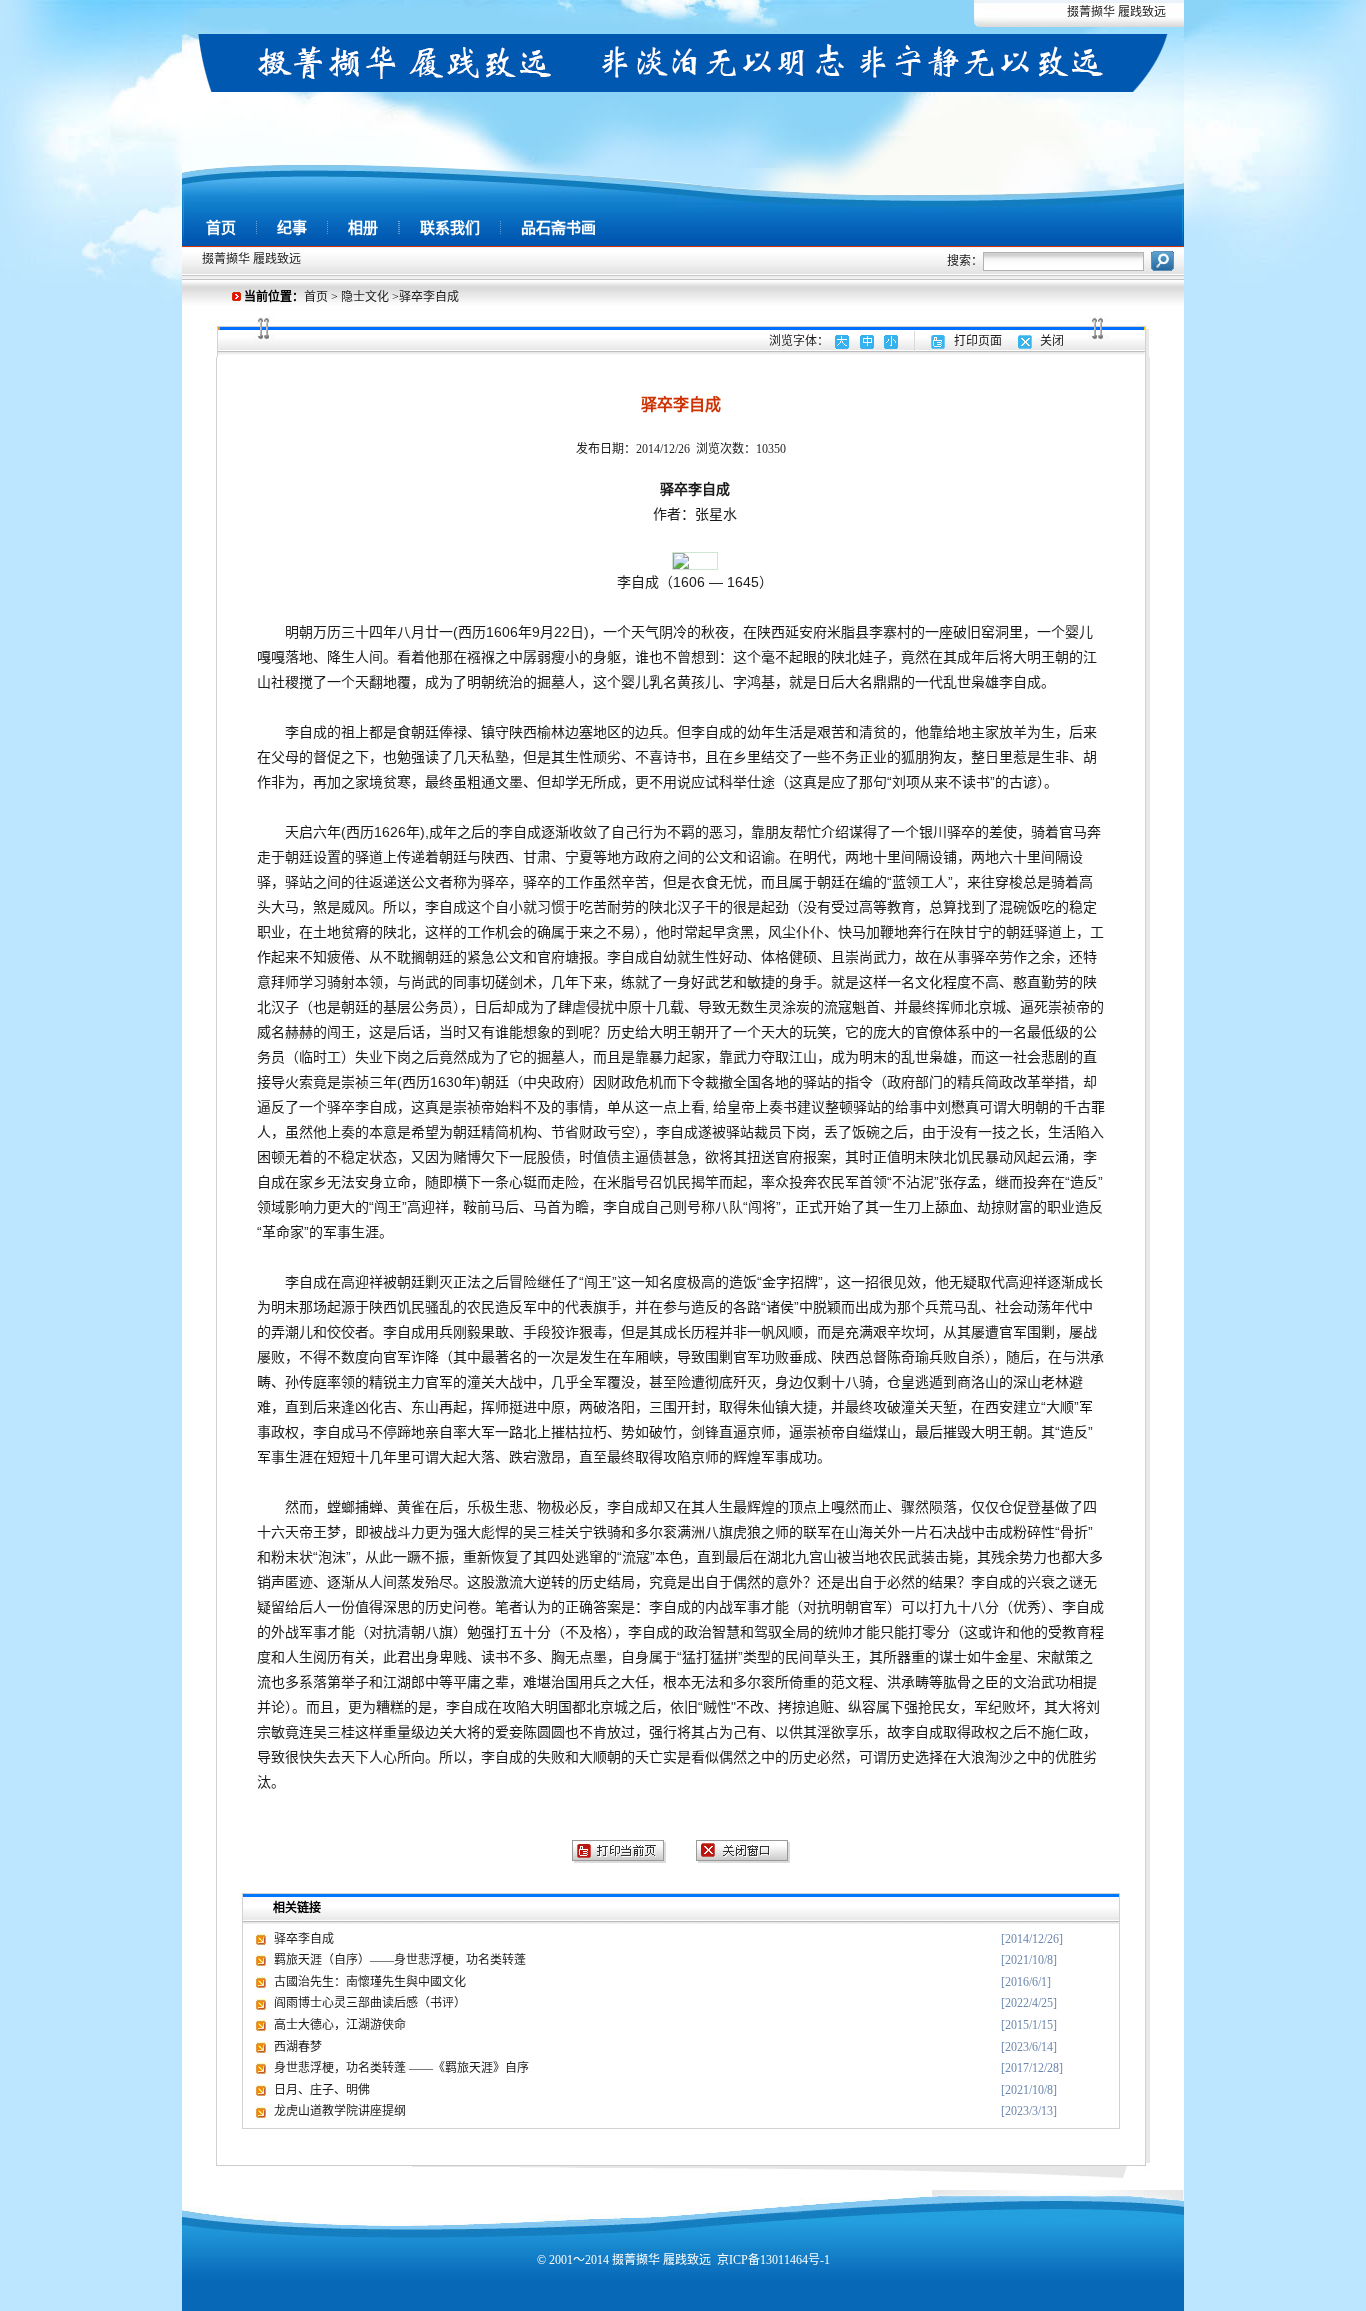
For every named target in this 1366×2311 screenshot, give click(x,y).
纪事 (292, 228)
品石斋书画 (558, 228)
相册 (363, 228)
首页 (221, 228)
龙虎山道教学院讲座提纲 (340, 2111)
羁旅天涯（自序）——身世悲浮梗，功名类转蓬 (400, 1960)
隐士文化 (365, 297)
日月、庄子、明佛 (322, 2090)
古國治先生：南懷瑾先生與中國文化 (370, 1982)
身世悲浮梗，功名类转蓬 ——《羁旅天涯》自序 (401, 2068)
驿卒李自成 (304, 1939)
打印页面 (978, 341)
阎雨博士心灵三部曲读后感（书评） (370, 2003)
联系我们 (450, 228)
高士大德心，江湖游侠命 (340, 2025)
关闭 (1052, 341)
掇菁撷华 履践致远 (1116, 12)
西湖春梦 (298, 2047)
